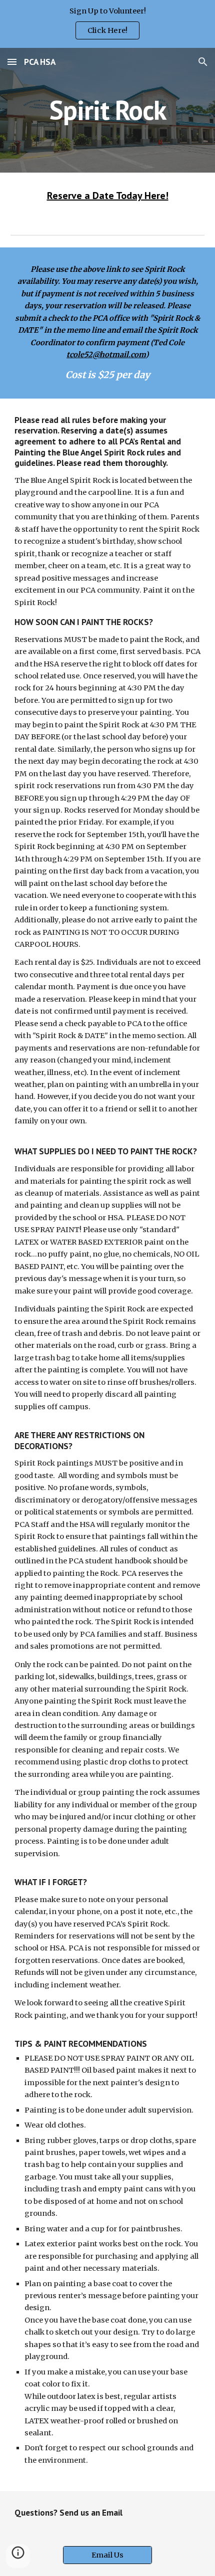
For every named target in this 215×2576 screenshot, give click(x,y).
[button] (12, 62)
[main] (108, 110)
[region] (107, 24)
